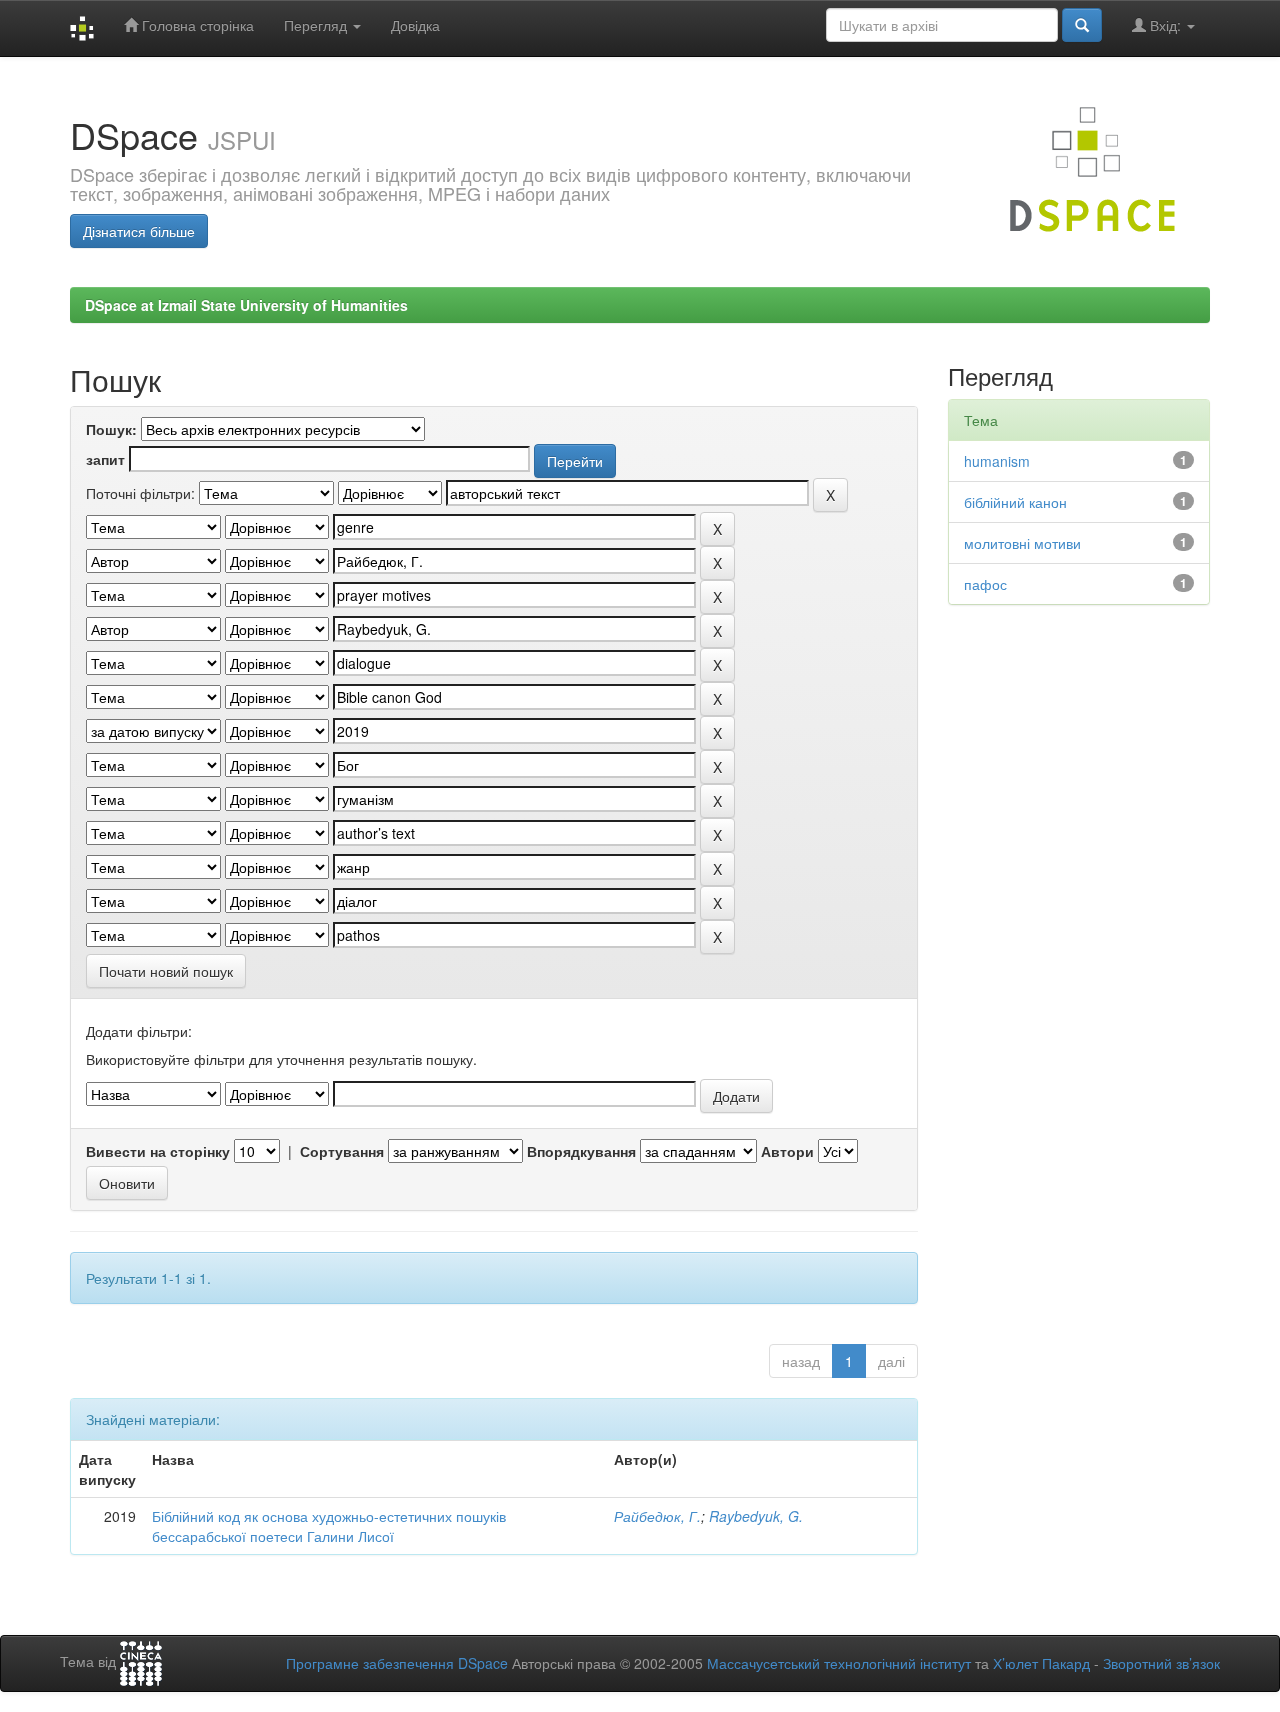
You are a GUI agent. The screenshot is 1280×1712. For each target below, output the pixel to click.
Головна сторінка (196, 25)
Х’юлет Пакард (1041, 1663)
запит (105, 459)
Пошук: (111, 429)
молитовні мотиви (1022, 543)
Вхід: (1165, 25)
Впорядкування (581, 1151)
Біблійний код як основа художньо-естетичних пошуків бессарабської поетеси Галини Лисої (329, 1526)
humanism (997, 461)
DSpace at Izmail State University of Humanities (246, 305)
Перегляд (317, 25)
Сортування (342, 1151)
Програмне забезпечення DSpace (397, 1663)
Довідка (415, 25)
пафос (985, 584)
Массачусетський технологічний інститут (839, 1663)
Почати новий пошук (166, 971)
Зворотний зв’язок (1161, 1663)
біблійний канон (1015, 502)
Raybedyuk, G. (756, 1516)
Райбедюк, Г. (657, 1516)
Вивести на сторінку (158, 1151)
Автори (787, 1151)
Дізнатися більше (139, 231)
